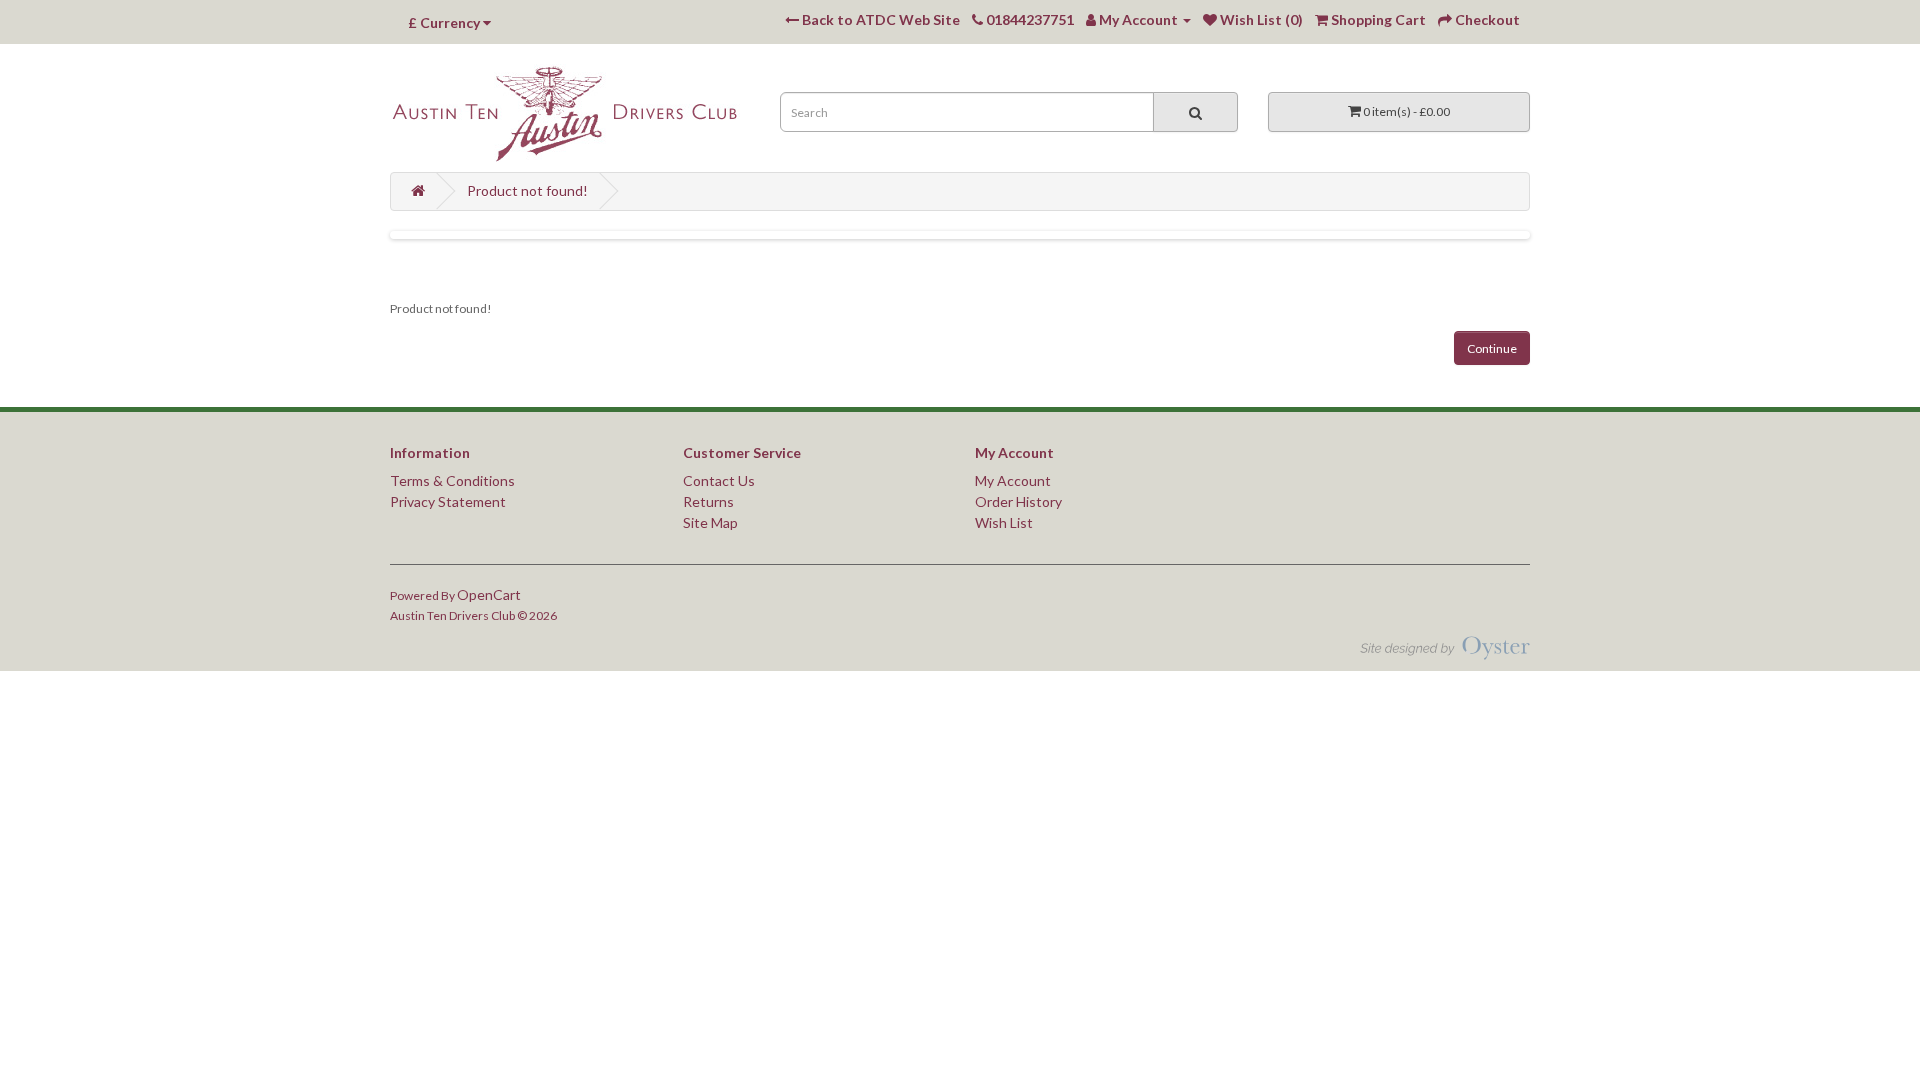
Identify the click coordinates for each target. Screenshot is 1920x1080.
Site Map (710, 522)
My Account (1013, 480)
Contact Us (719, 480)
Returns (708, 501)
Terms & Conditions (452, 480)
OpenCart (489, 594)
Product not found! (527, 190)
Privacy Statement (448, 501)
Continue (1492, 348)
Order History (1018, 501)
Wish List (1004, 522)
